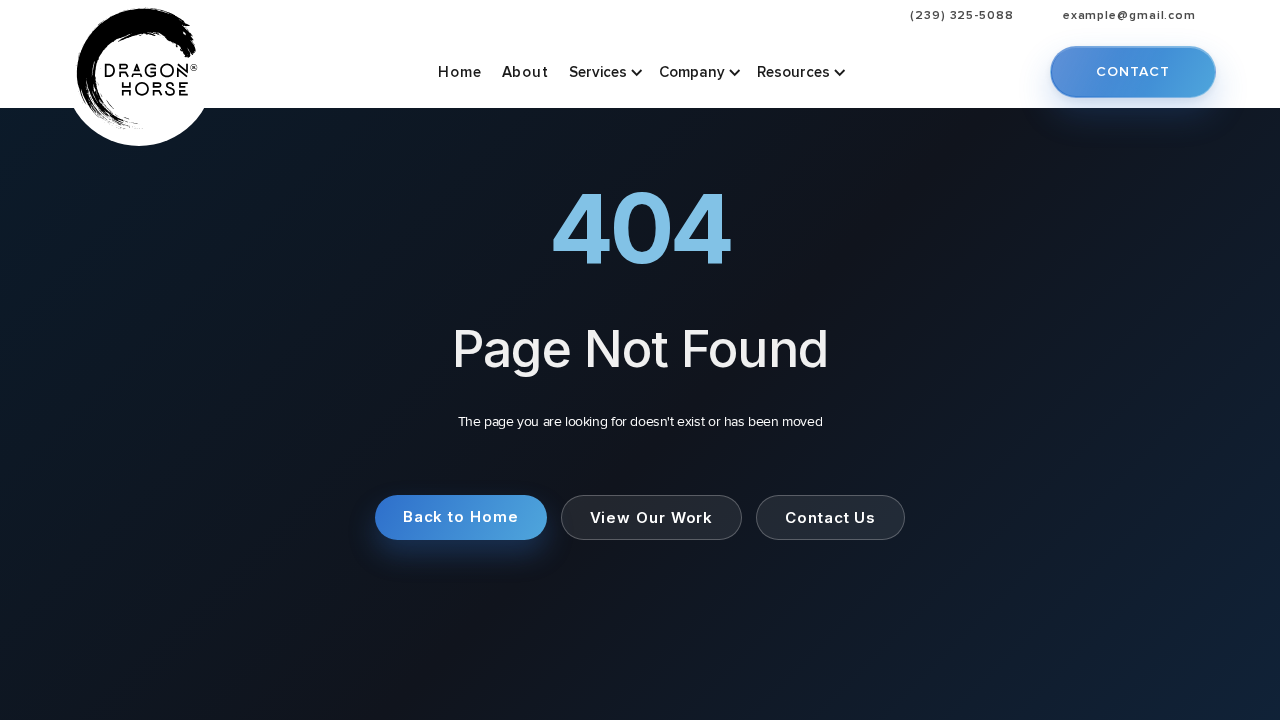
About (525, 72)
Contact (1133, 71)
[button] (604, 72)
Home (460, 72)
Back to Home (461, 516)
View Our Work (652, 517)
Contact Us (830, 517)
